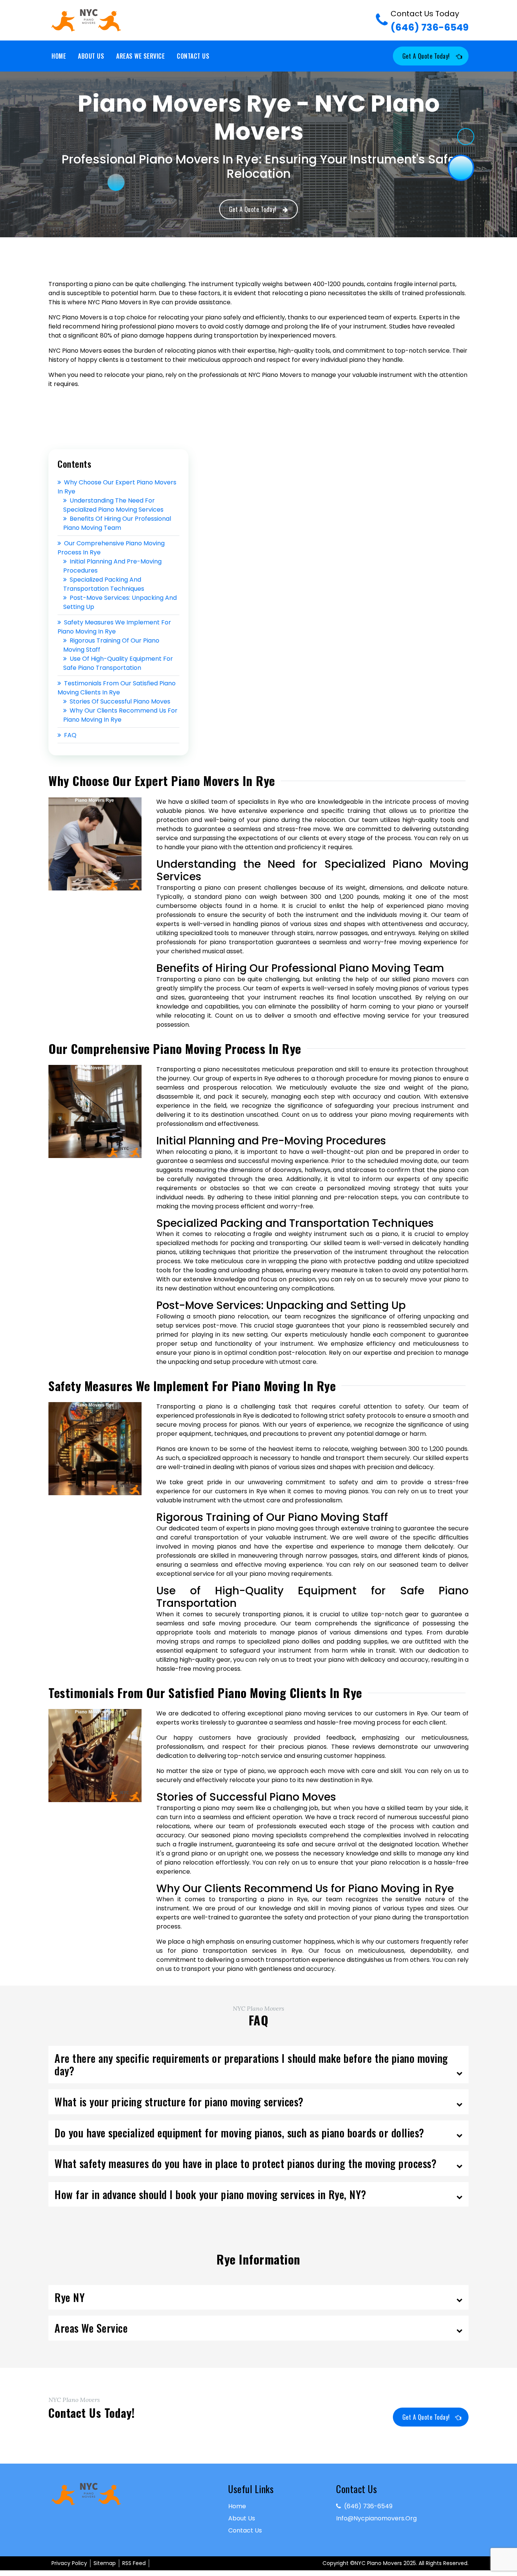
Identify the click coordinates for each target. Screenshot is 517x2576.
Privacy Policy (69, 2563)
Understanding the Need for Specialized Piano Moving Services (113, 505)
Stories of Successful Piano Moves (120, 701)
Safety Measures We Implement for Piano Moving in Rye (114, 627)
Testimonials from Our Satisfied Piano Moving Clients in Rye (117, 688)
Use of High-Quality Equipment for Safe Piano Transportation (118, 663)
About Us (91, 56)
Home (59, 56)
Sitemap (105, 2563)
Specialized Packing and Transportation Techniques (104, 584)
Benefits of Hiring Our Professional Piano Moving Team (117, 523)
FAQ (70, 735)
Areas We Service (140, 56)
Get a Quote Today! (426, 56)
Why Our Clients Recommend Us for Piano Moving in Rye (120, 715)
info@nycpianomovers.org (376, 2518)
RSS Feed (134, 2563)
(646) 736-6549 (430, 21)
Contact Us (193, 56)
